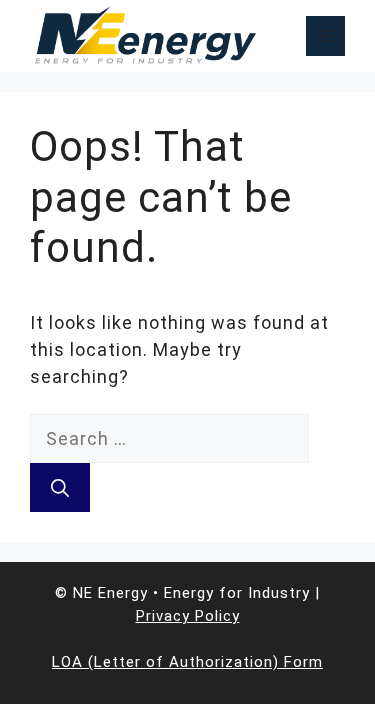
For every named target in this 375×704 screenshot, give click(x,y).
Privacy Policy (188, 616)
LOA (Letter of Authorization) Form (187, 662)
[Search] (60, 487)
